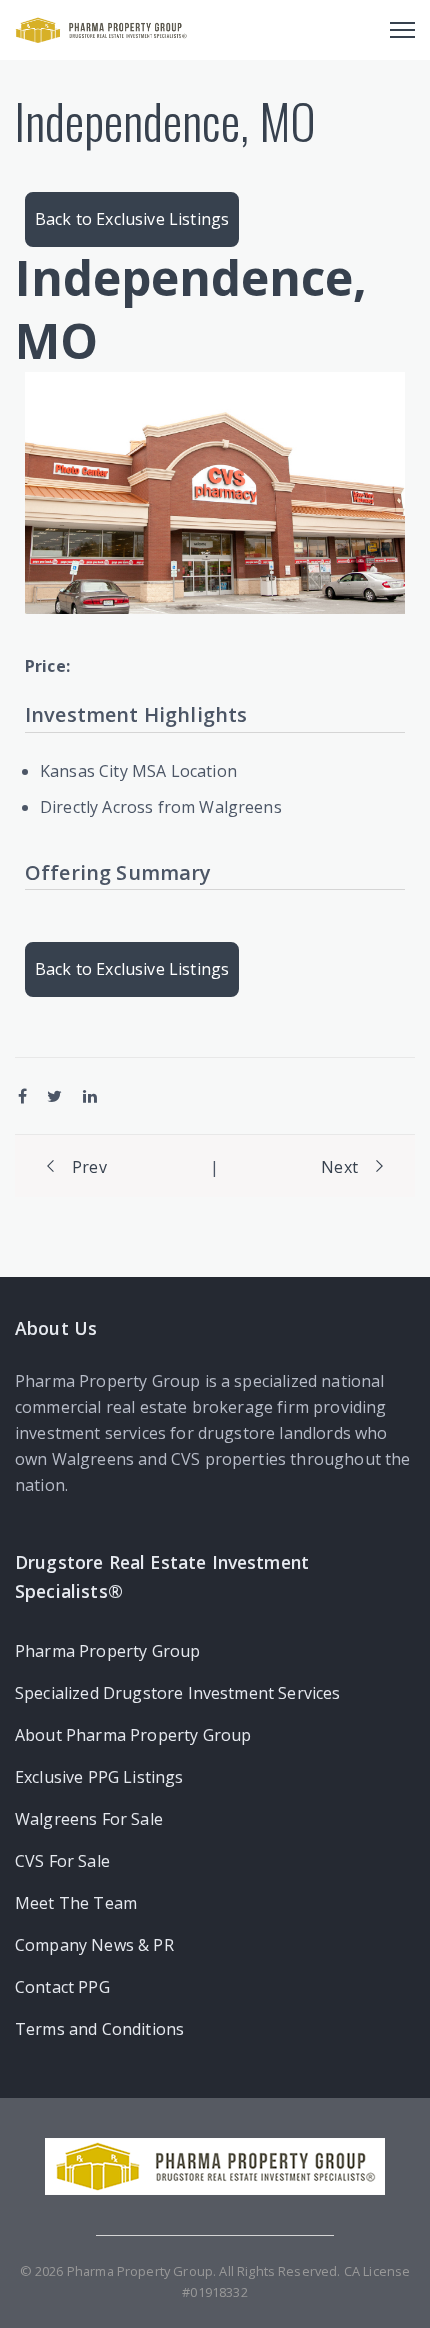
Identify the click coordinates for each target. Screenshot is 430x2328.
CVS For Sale (62, 1861)
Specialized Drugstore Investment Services (178, 1693)
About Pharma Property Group (133, 1735)
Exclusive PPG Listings (99, 1777)
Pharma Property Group (107, 1651)
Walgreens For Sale (89, 1819)
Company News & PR (94, 1945)
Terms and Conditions (99, 2029)
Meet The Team (76, 1903)
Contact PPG (62, 1987)
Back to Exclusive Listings (132, 219)
